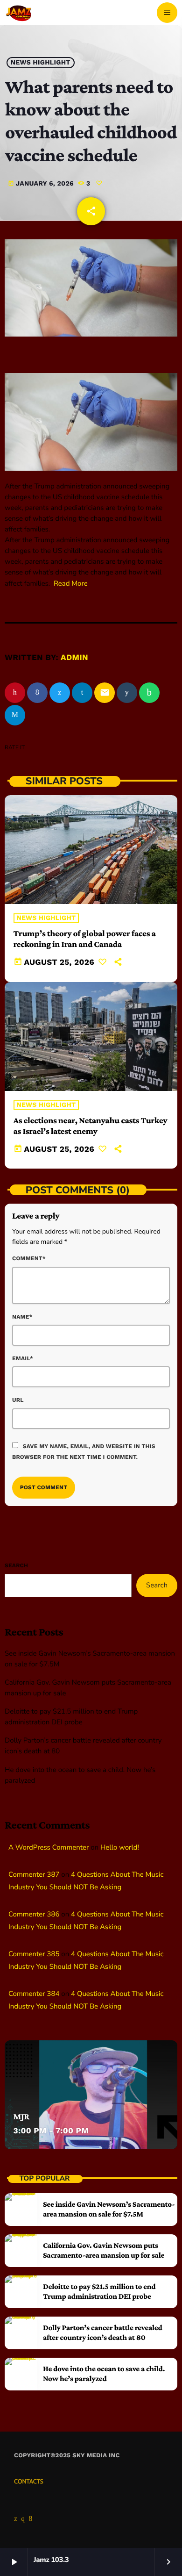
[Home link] (19, 13)
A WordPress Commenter (49, 1848)
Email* (23, 1358)
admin (74, 658)
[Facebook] (31, 2519)
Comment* (29, 1258)
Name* (22, 1317)
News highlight (41, 63)
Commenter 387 (34, 1875)
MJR (21, 2117)
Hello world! (120, 1848)
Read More (71, 584)
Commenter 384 (34, 1994)
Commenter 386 (34, 1915)
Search (16, 1565)
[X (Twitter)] (16, 2519)
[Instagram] (23, 2519)
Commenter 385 (34, 1954)
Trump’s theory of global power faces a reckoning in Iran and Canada (85, 939)
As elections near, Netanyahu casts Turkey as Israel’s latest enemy (91, 1126)
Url (18, 1400)
